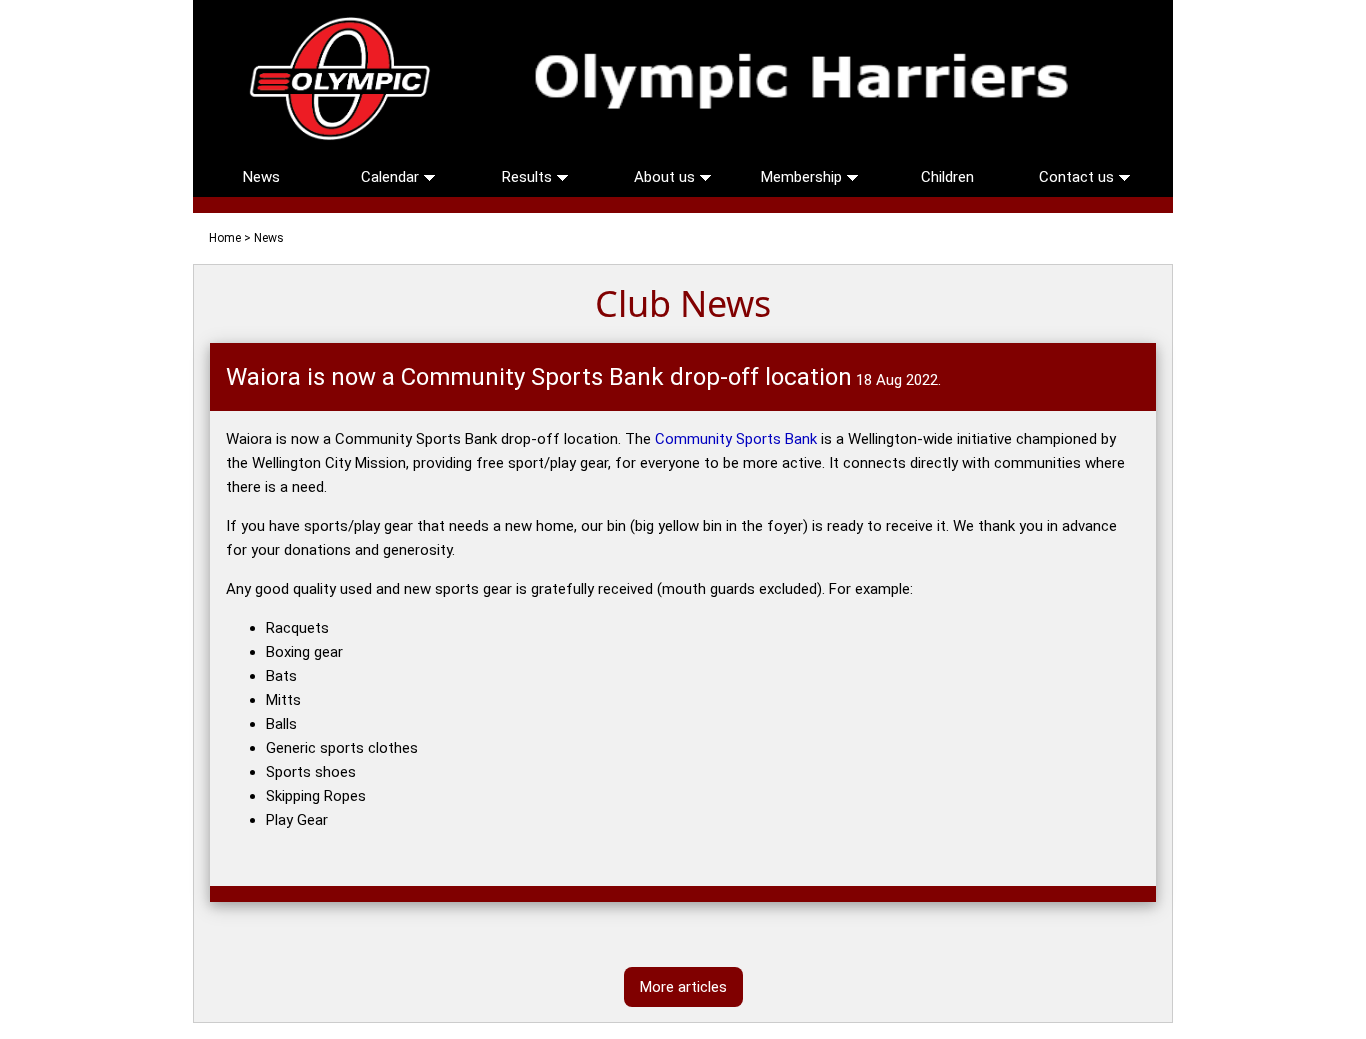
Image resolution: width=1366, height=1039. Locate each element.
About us (666, 177)
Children (947, 177)
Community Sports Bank (736, 439)
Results (529, 177)
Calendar (392, 177)
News (261, 177)
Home (225, 238)
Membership (803, 177)
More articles (683, 987)
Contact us (1078, 177)
